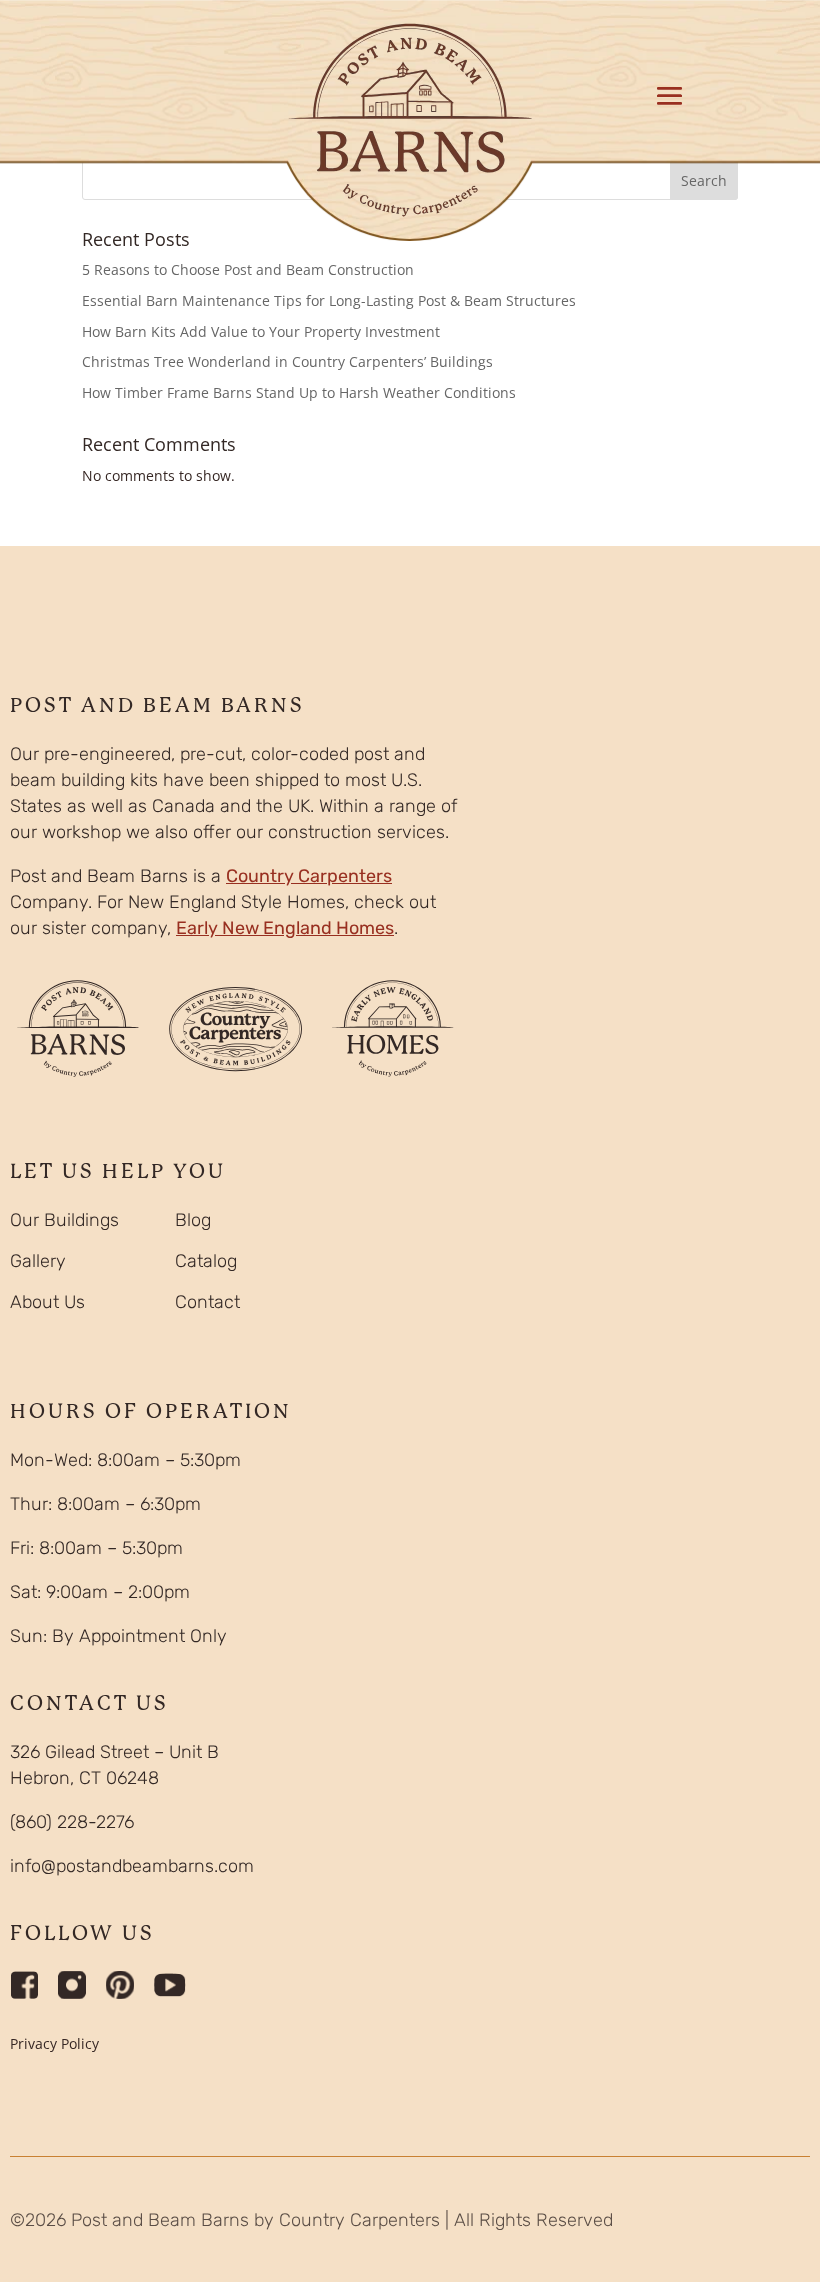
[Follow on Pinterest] (120, 1985)
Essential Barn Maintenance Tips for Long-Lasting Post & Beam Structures (329, 300)
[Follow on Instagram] (72, 1985)
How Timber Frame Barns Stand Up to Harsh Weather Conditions (299, 392)
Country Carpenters (309, 876)
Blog (193, 1220)
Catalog (206, 1261)
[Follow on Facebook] (24, 1985)
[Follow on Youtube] (170, 1985)
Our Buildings (64, 1220)
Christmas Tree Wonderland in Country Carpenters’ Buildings (287, 361)
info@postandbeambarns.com (132, 1866)
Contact (207, 1302)
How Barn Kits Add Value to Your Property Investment (261, 331)
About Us (47, 1302)
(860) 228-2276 (72, 1822)
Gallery (38, 1261)
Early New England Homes (285, 928)
